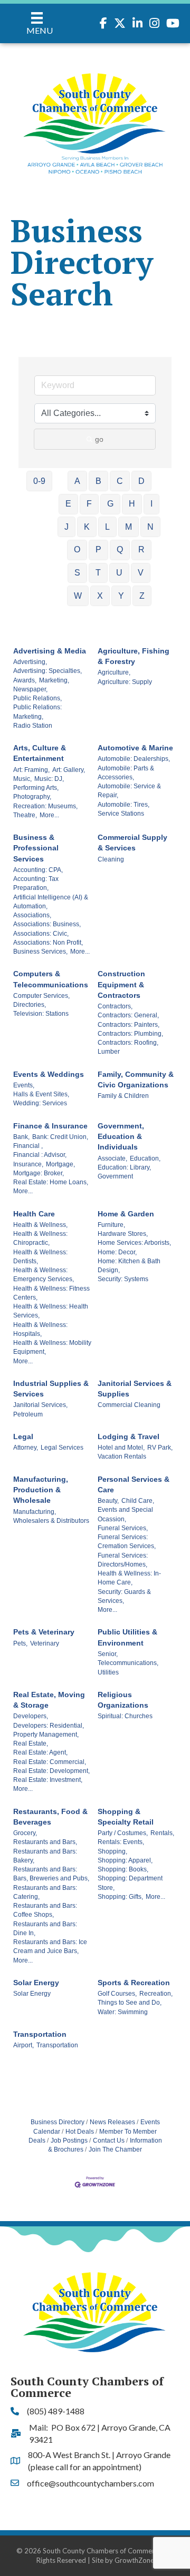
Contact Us (109, 2141)
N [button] (150, 527)
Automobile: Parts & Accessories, (126, 773)
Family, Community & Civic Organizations (136, 1079)
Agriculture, (114, 672)
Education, (145, 1158)
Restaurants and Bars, (45, 1842)
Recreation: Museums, (45, 806)
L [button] (107, 527)
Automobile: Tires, (123, 805)
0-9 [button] (39, 481)
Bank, (21, 1137)
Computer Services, (41, 996)
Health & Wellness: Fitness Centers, (51, 1293)
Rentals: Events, (121, 1842)
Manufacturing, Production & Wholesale (41, 1490)
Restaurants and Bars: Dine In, (45, 1929)
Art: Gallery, (69, 770)
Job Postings (69, 2141)
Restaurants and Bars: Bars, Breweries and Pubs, (51, 1874)
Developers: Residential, (49, 1726)
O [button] (77, 549)
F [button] (89, 504)
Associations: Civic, (41, 934)
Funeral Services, (123, 1528)
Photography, (32, 797)
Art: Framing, (31, 770)
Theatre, (25, 815)
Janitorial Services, (40, 1405)
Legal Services (62, 1448)
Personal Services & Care (134, 1484)
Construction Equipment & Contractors (121, 984)
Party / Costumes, (123, 1833)
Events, (24, 1085)
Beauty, (108, 1501)
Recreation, (156, 1994)
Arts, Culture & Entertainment (40, 753)
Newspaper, (30, 689)
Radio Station (33, 726)
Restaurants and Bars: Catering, (45, 1892)
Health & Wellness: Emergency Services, (44, 1275)
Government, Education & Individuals (121, 1137)
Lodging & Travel (129, 1436)
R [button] (141, 549)
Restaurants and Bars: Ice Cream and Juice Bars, (50, 1946)
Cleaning (111, 859)
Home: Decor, (117, 1252)
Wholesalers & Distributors (51, 1521)
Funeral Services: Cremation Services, (127, 1542)
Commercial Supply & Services (132, 843)
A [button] (77, 481)
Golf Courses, (117, 1994)
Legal (23, 1436)
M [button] (129, 527)
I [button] (151, 504)
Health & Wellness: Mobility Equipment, (52, 1347)
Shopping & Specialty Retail (126, 1817)
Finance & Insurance (50, 1126)
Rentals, (162, 1833)
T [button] (98, 573)
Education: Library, (124, 1167)
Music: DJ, (49, 779)
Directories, (30, 1005)
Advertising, (30, 662)
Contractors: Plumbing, (130, 1034)
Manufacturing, (35, 1512)
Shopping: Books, (123, 1869)
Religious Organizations (123, 1700)
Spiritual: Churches (125, 1716)
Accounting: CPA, (38, 870)
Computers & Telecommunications (51, 979)
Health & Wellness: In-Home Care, (129, 1578)
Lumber (109, 1052)
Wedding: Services (40, 1103)
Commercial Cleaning (129, 1405)
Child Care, (138, 1501)
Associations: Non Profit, (48, 943)
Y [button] (121, 596)
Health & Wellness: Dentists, (40, 1257)
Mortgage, (60, 1164)
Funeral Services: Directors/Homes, (123, 1560)
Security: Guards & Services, (124, 1596)
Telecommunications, (128, 1663)
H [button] (132, 504)
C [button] (120, 481)
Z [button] (142, 596)
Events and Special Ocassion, (125, 1514)
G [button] (110, 504)
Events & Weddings (49, 1074)
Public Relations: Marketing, (37, 712)
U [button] (119, 573)
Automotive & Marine (135, 748)
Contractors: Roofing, (128, 1043)
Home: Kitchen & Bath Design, (129, 1266)
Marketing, (54, 680)
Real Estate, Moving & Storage (49, 1700)
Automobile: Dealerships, (134, 759)
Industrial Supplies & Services (51, 1389)
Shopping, (112, 1851)
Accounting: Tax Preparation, (36, 883)
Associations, (32, 915)
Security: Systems (123, 1279)
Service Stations (121, 814)
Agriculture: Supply (125, 682)
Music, (22, 779)
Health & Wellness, (40, 1225)
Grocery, (25, 1833)
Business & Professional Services (36, 848)
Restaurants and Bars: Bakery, (45, 1856)
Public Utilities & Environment (127, 1637)
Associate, (112, 1158)
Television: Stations (41, 1014)
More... (49, 815)
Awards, (25, 680)
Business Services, (40, 952)
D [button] (141, 481)
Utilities (108, 1672)
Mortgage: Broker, (39, 1173)
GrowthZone (134, 2560)
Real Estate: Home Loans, (51, 1182)
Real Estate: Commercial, (50, 1762)
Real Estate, (31, 1743)
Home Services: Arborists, (134, 1243)
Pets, (20, 1643)
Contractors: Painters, (129, 1025)
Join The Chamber (115, 2149)
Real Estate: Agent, (40, 1752)
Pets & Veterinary (44, 1632)
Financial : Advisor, (40, 1155)
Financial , (28, 1146)
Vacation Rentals (122, 1457)
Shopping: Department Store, (130, 1883)
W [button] (78, 596)
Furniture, (111, 1225)
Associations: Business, (47, 924)
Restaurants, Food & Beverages (50, 1817)
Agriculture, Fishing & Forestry (134, 656)
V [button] (141, 573)
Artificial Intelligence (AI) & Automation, (51, 902)
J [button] (66, 527)
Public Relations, (37, 698)
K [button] (87, 527)
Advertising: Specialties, (47, 671)
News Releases (112, 2122)
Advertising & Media (50, 651)
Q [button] (120, 549)
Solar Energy (36, 1983)
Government (115, 1176)
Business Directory (58, 2122)
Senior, (108, 1654)
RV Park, (160, 1448)
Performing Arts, (36, 788)
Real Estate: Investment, (48, 1780)
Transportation (40, 2034)
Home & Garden (126, 1214)
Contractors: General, (128, 1015)
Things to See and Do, (130, 2003)
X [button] (100, 596)
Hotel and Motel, (121, 1448)
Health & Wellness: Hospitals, (40, 1329)
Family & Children (123, 1096)
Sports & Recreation (134, 1983)
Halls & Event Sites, (41, 1094)
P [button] (98, 549)
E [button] (68, 504)
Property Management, (46, 1735)
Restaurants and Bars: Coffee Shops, (45, 1910)
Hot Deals (80, 2132)
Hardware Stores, (123, 1234)
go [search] (99, 439)
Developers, (31, 1716)
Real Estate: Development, (51, 1771)
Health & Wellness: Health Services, (51, 1311)
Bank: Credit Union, (60, 1137)
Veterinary (45, 1643)
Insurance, (28, 1164)
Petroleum (28, 1414)
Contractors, (115, 1006)
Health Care (34, 1214)
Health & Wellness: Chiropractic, (40, 1238)
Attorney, (26, 1448)
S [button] (77, 573)
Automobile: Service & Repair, (129, 791)
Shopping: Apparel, (125, 1860)
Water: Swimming (123, 2012)
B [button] (98, 481)
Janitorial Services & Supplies (135, 1389)
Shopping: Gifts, (120, 1897)
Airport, (23, 2045)
